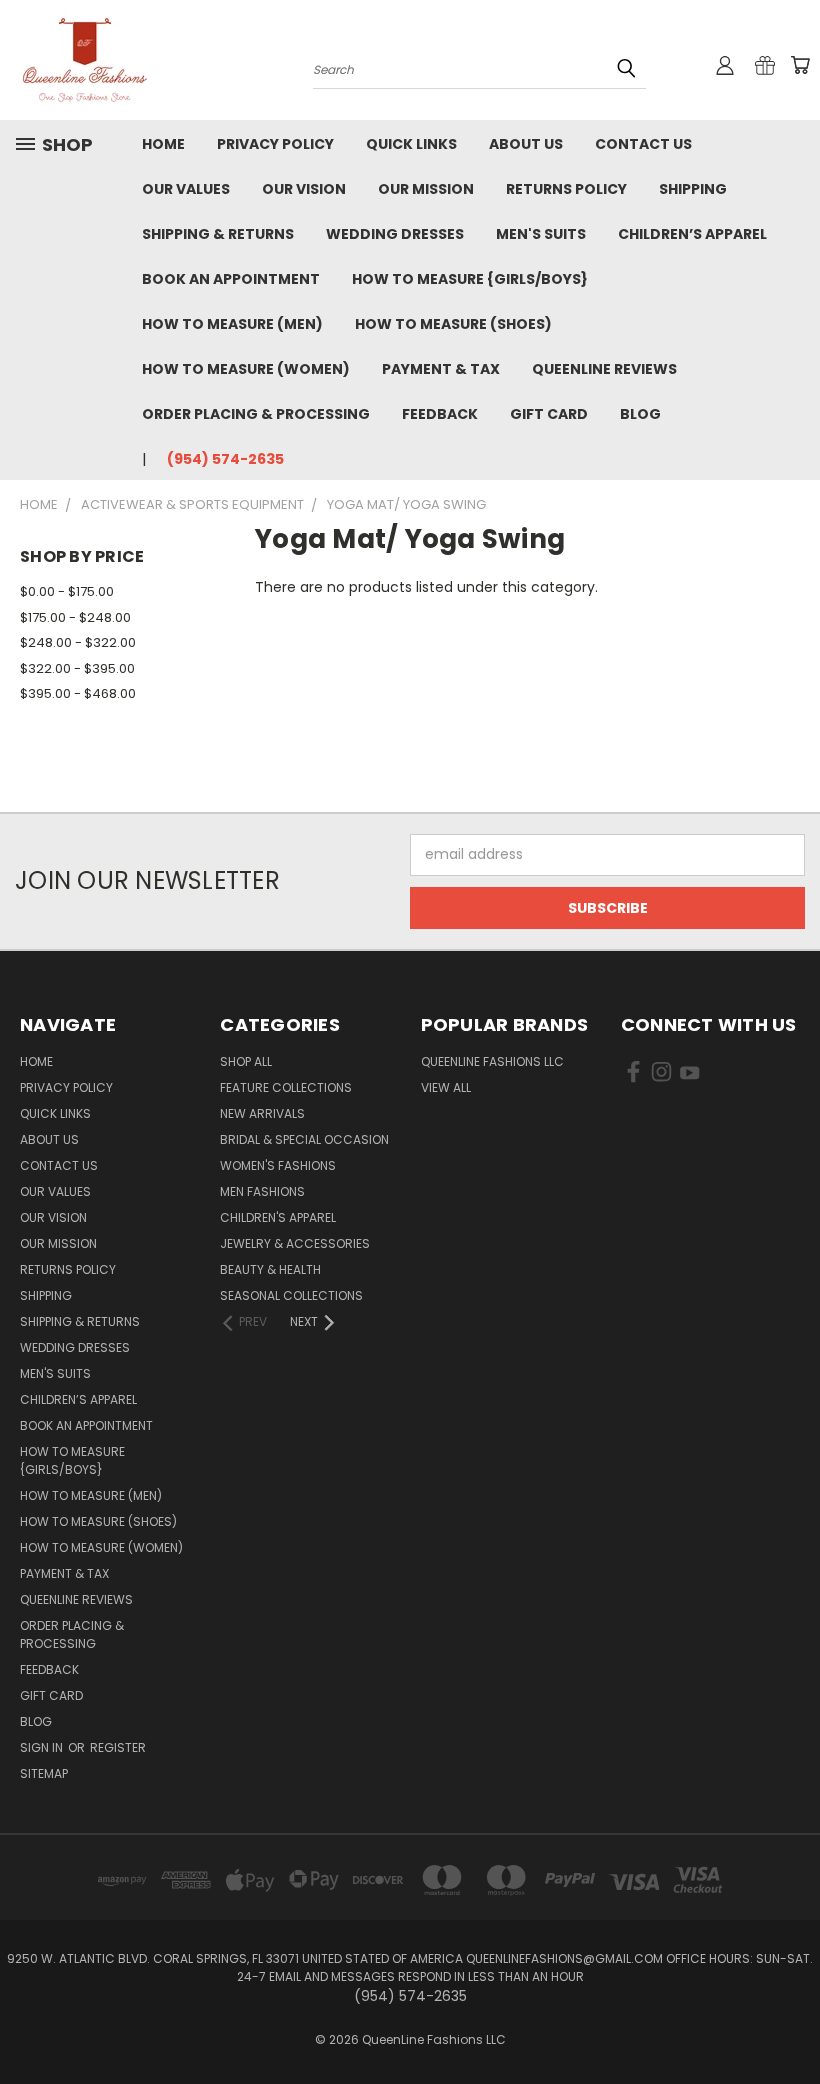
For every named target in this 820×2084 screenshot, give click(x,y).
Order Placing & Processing (256, 414)
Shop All (246, 1061)
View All (446, 1087)
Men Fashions (262, 1191)
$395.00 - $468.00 (78, 693)
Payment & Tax (441, 369)
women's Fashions (278, 1165)
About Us (526, 144)
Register (118, 1747)
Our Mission (426, 189)
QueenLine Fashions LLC (492, 1061)
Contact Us (643, 144)
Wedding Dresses (395, 234)
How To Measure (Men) (232, 324)
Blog (640, 414)
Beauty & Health (270, 1269)
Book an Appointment (231, 279)
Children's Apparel (278, 1217)
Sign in (43, 1747)
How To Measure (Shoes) (453, 324)
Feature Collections (286, 1087)
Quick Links (411, 144)
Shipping (693, 189)
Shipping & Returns (218, 234)
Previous (789, 2021)
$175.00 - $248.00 (75, 617)
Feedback (440, 414)
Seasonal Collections (291, 1295)
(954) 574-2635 (225, 459)
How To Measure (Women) (246, 369)
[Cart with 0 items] (800, 65)
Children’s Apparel (692, 234)
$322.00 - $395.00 (77, 668)
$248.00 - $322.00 (78, 642)
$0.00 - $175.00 (67, 591)
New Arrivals (262, 1113)
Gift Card (549, 414)
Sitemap (44, 1773)
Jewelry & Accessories (295, 1243)
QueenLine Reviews (604, 369)
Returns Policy (566, 189)
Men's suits (541, 234)
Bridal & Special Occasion (304, 1139)
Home (163, 144)
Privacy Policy (275, 144)
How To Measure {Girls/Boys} (470, 279)
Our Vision (304, 189)
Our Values (186, 189)
